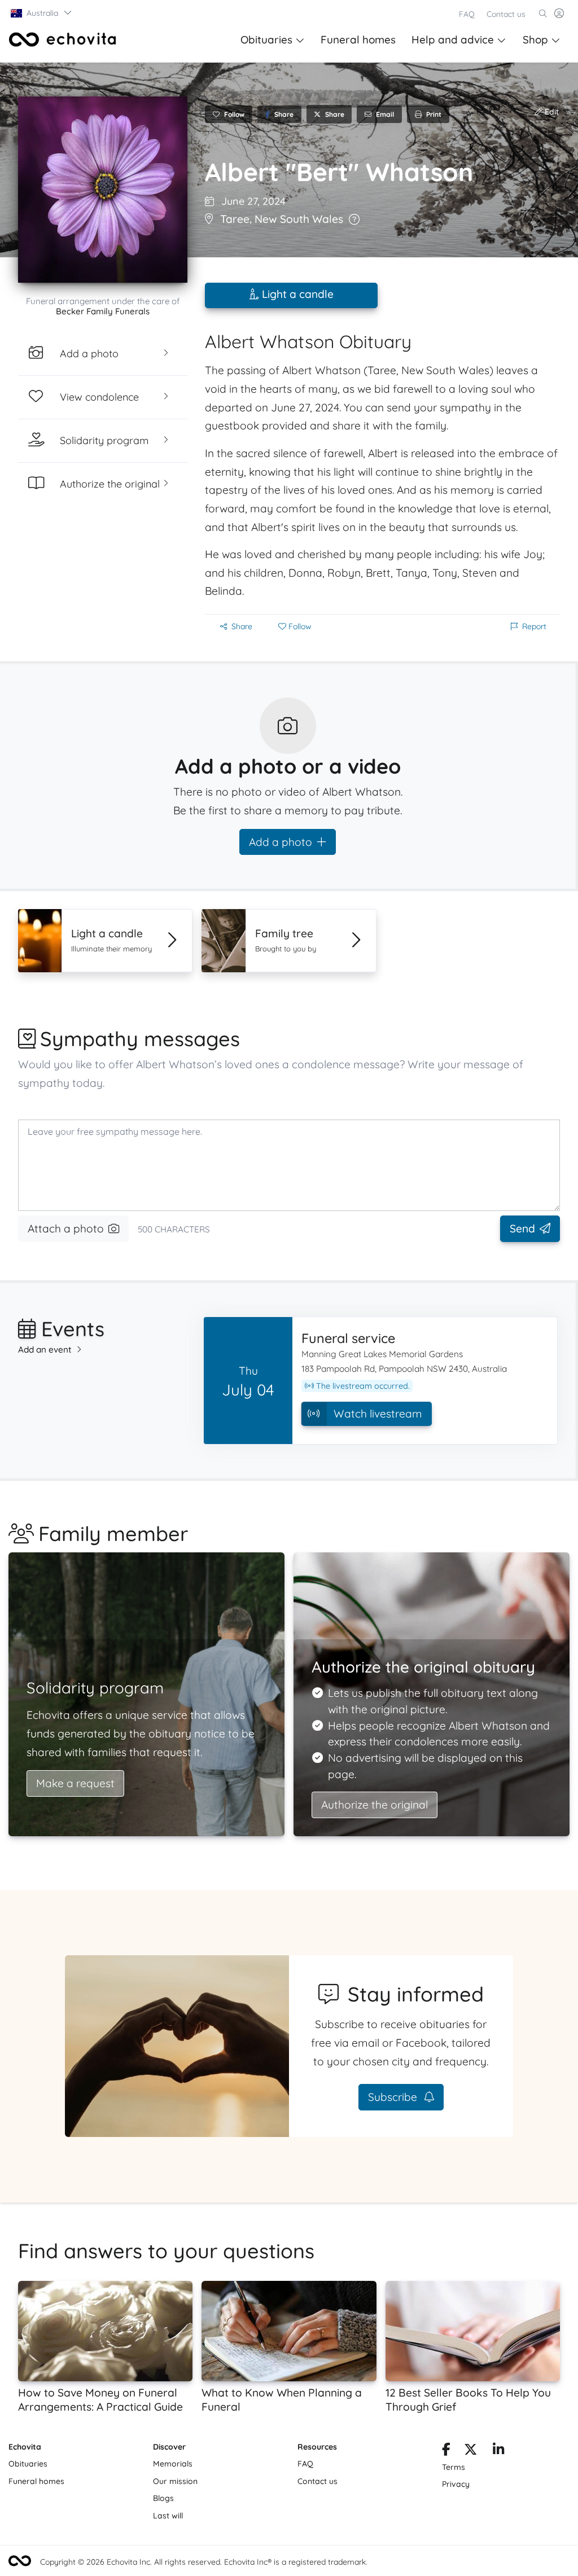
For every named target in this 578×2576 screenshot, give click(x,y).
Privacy (456, 2484)
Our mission (175, 2481)
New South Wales (299, 219)
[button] (42, 13)
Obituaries (266, 40)
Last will (168, 2516)
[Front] (63, 40)
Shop (535, 40)
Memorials (173, 2464)
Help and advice (453, 40)
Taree (235, 219)
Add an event (45, 1350)
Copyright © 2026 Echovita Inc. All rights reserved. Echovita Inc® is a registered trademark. (204, 2562)
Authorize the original (375, 1805)
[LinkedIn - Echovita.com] (499, 2451)
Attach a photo (66, 1228)
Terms (454, 2467)
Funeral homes (358, 40)
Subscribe (394, 2097)
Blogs (163, 2498)
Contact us (506, 14)
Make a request (75, 1783)
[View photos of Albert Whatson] (103, 190)
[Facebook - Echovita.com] (446, 2451)
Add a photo (281, 842)
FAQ (467, 14)
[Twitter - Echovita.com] (470, 2451)
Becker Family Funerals (103, 311)
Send (522, 1228)
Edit (551, 112)
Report (534, 626)
